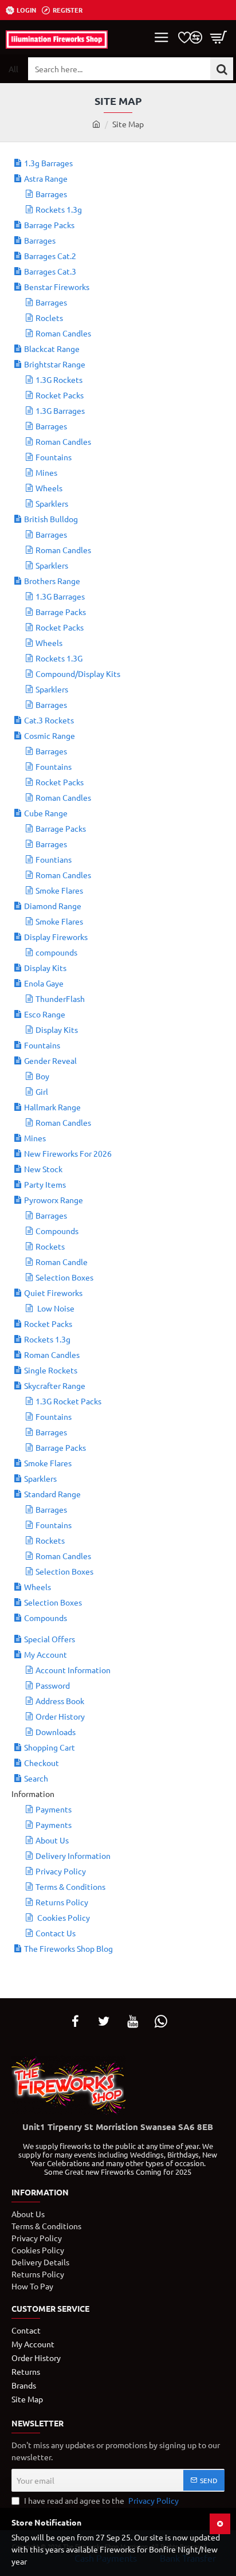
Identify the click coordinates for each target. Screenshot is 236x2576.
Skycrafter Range (55, 1385)
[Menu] (162, 37)
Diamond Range (53, 906)
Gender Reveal (50, 1060)
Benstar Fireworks (57, 287)
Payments (54, 1809)
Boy (42, 1076)
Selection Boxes (64, 1277)
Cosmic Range (50, 735)
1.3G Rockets (59, 379)
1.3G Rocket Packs (68, 1401)
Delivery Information (73, 1855)
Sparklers (52, 503)
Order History (60, 1716)
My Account (46, 1654)
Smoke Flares (59, 890)
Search (36, 1778)
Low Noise (55, 1308)
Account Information (73, 1670)
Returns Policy (62, 1902)
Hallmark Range (52, 1107)
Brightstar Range (55, 364)
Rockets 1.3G (59, 658)
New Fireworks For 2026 (68, 1153)
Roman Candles (63, 333)
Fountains (54, 457)
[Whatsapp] (161, 2021)
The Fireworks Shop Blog (68, 1948)
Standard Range (52, 1494)
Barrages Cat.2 (50, 256)
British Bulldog (51, 519)
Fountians (54, 859)
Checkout (42, 1763)
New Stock (43, 1169)
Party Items (45, 1184)
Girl (42, 1091)
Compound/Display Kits (78, 674)
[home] (96, 124)
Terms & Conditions (70, 1886)
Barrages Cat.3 (50, 271)
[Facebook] (75, 2021)
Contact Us (56, 1933)
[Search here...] (222, 69)
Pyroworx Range (54, 1200)
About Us (52, 1840)
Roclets (49, 318)
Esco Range (45, 1014)
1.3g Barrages (48, 163)
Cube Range (46, 813)
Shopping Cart (50, 1747)
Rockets (50, 1246)
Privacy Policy (61, 1871)
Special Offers (50, 1639)
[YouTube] (132, 2021)
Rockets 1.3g (59, 209)
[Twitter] (104, 2021)
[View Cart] (219, 37)
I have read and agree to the (101, 2500)
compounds (56, 952)
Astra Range (46, 178)
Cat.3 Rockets (49, 720)
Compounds (57, 1231)
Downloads (56, 1732)
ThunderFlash (60, 999)
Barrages (51, 194)
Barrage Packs (49, 225)
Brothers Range (52, 581)
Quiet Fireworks (53, 1293)
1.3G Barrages (60, 410)
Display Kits (45, 968)
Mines (46, 472)
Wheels (49, 488)
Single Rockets (51, 1370)
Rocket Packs (60, 395)
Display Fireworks (56, 937)
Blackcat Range (52, 349)
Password (53, 1685)
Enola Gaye (44, 983)
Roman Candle (62, 1262)
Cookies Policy (63, 1917)
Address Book (60, 1701)
